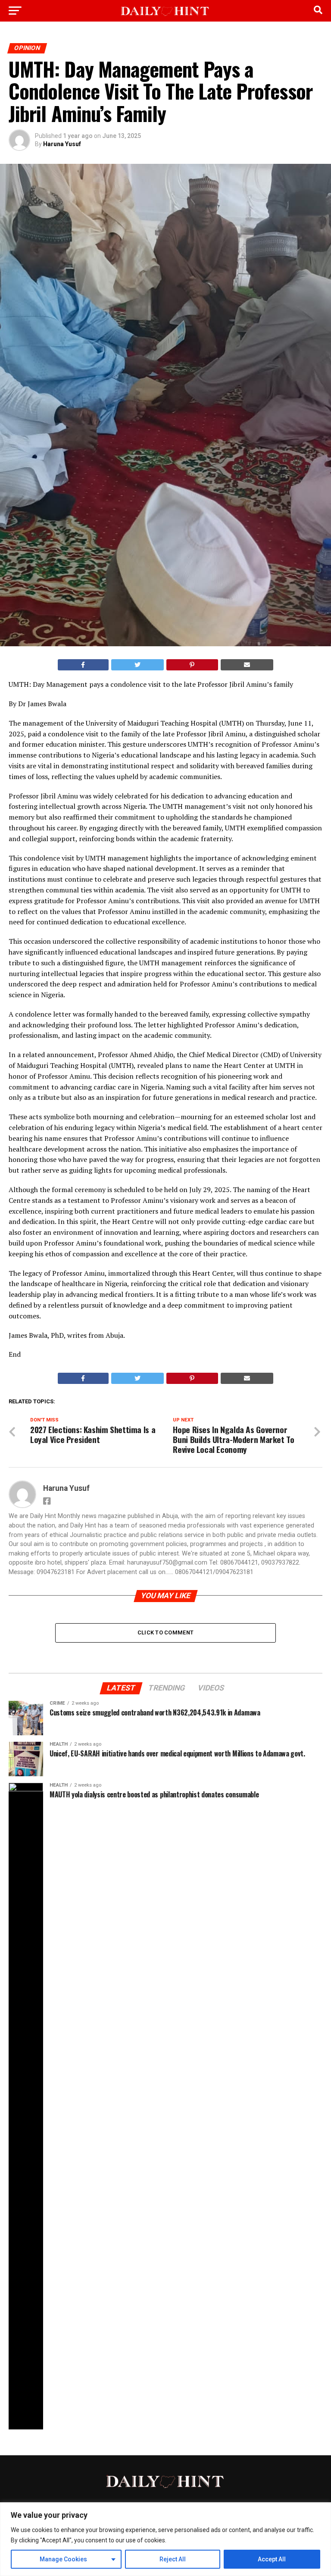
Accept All (272, 2559)
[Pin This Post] (192, 665)
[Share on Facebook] (83, 665)
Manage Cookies (63, 2559)
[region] (165, 2539)
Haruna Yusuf (62, 144)
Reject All (173, 2559)
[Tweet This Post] (138, 665)
